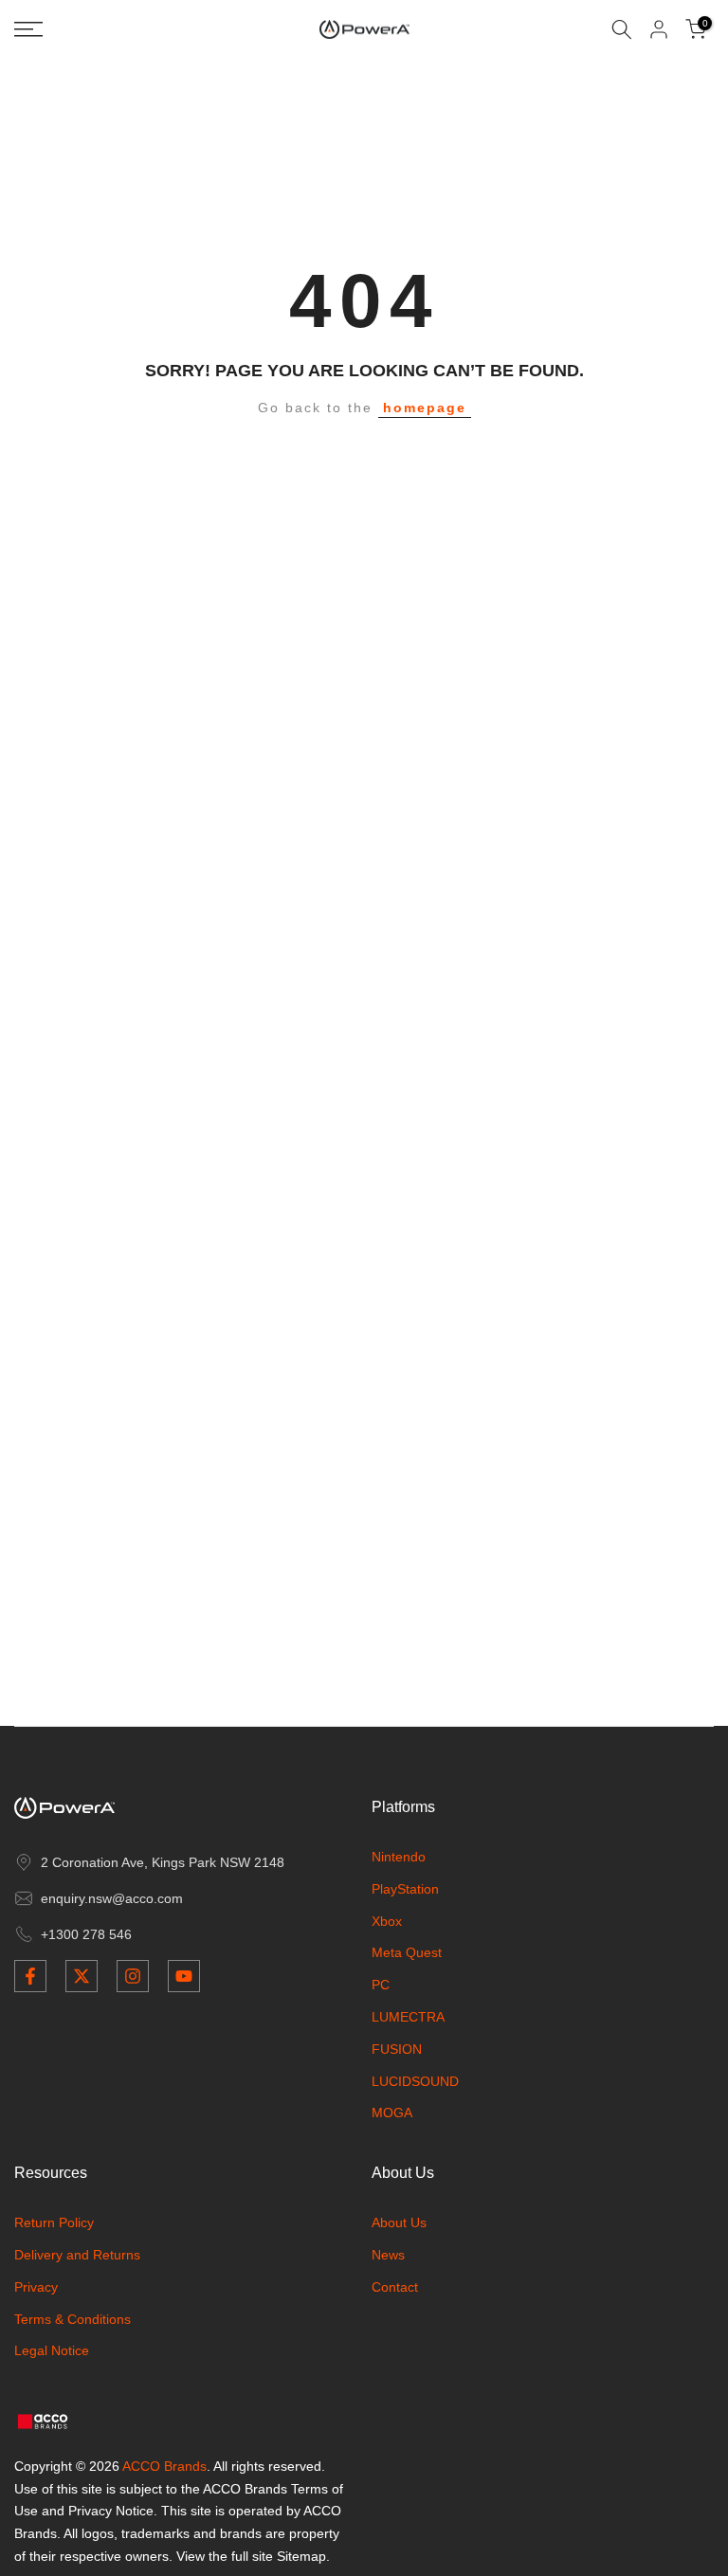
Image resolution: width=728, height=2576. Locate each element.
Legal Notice (52, 2350)
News (388, 2255)
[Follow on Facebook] (30, 1976)
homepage (425, 408)
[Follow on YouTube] (184, 1976)
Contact (395, 2287)
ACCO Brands (164, 2466)
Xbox (387, 1921)
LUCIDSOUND (415, 2081)
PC (381, 1985)
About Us (399, 2222)
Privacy (36, 2287)
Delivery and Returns (77, 2255)
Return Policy (54, 2222)
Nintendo (399, 1857)
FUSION (397, 2049)
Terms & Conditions (73, 2319)
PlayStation (405, 1889)
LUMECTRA (408, 2017)
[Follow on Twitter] (82, 1976)
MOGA (392, 2113)
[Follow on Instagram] (133, 1976)
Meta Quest (407, 1952)
